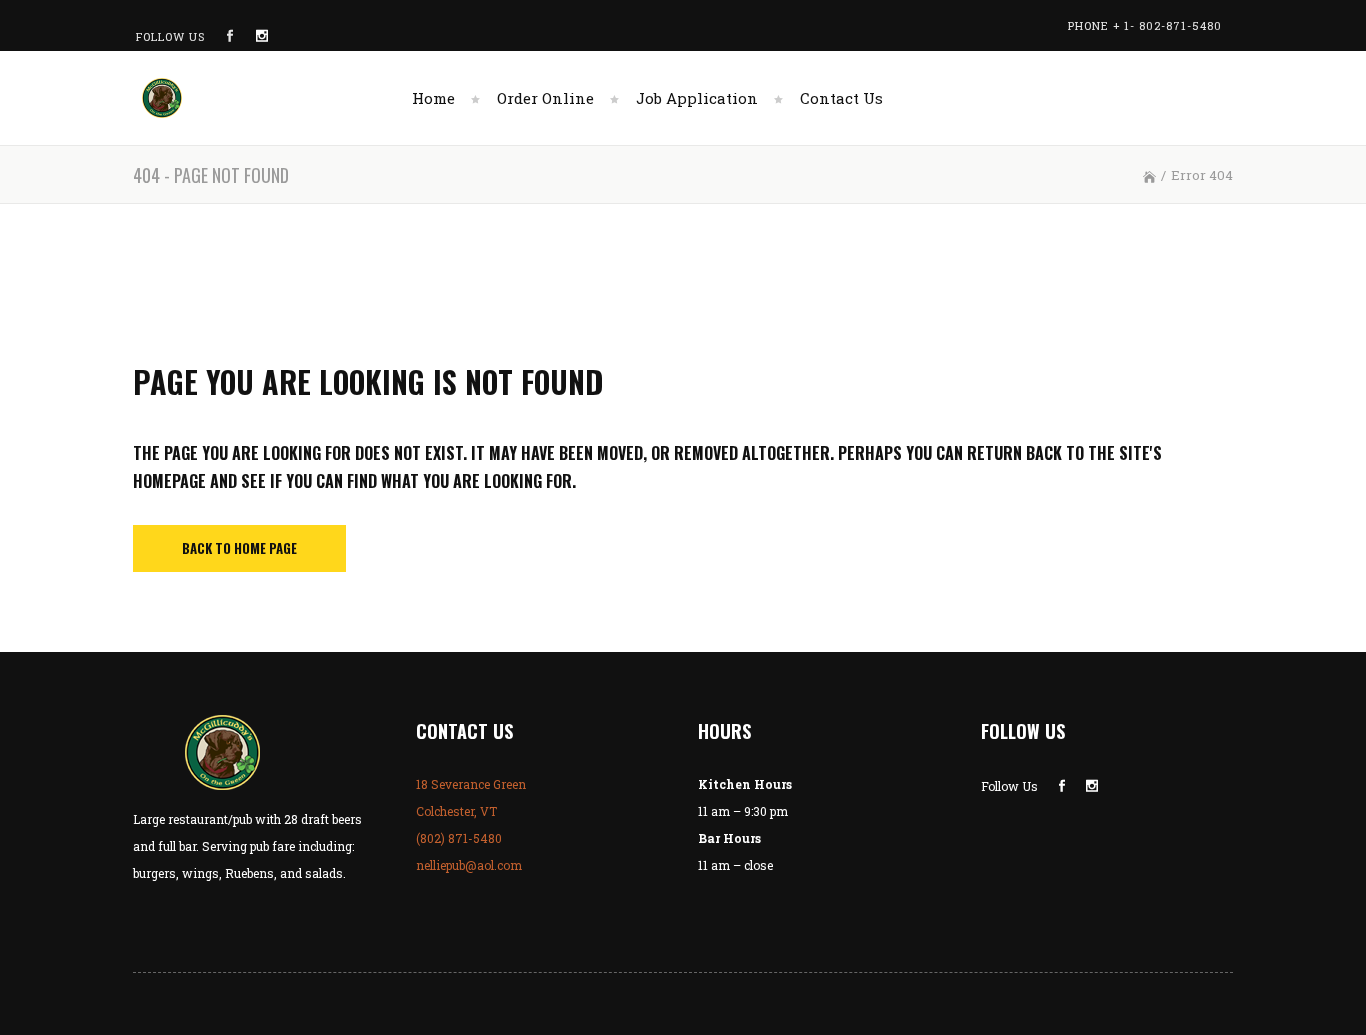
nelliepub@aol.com (469, 865)
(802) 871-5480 (459, 838)
